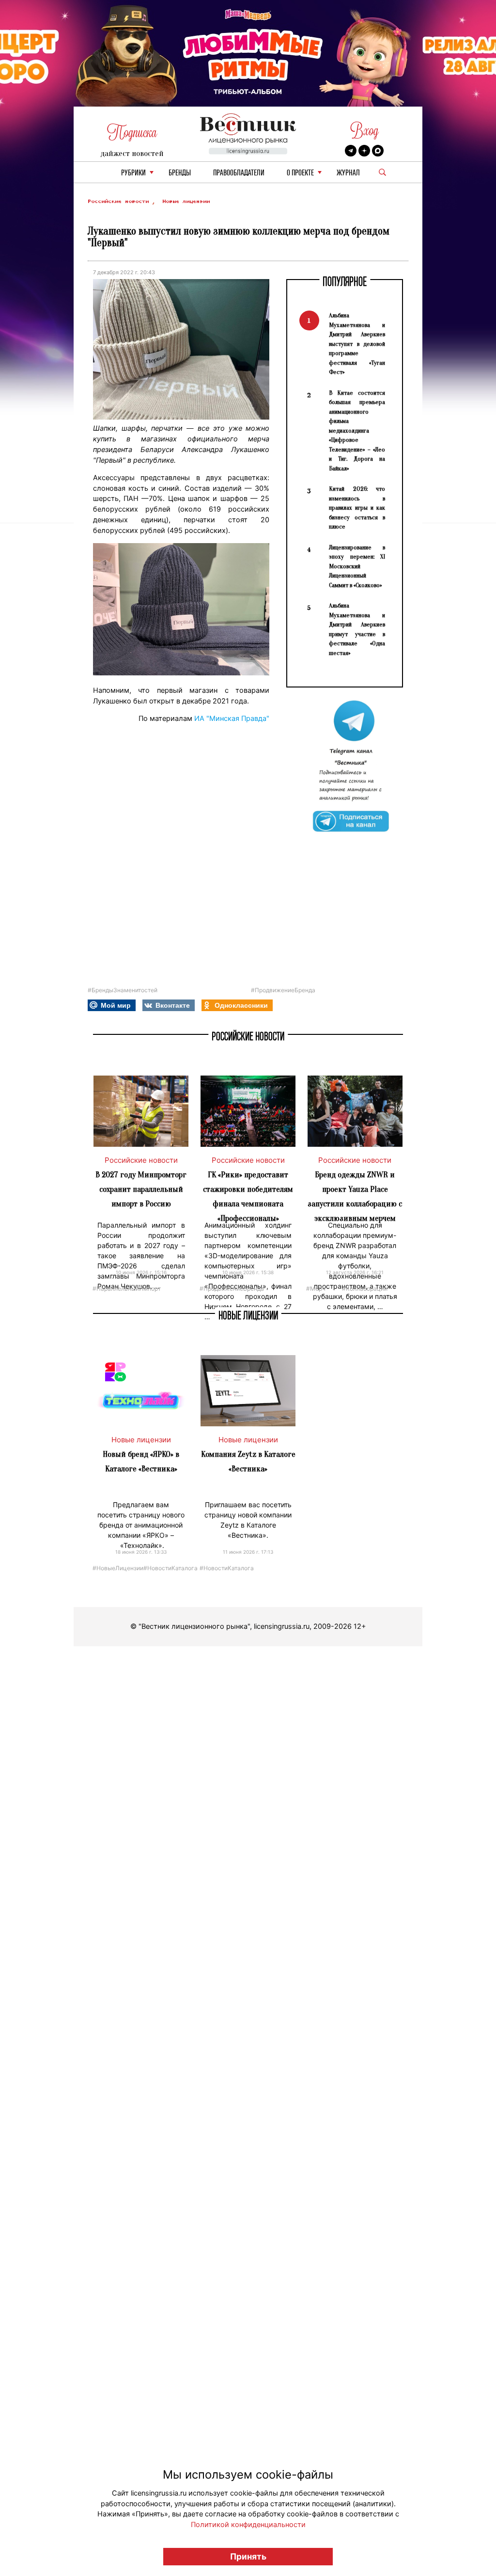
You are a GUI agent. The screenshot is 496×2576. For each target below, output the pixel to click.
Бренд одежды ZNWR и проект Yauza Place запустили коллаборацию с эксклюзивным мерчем (355, 1196)
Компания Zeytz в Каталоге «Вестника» (248, 1461)
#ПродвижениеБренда (283, 990)
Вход (364, 131)
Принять (248, 2556)
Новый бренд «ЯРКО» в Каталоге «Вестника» (141, 1461)
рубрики (133, 173)
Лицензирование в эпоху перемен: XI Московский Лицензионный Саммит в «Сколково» (357, 566)
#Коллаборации (365, 1288)
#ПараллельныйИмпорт (127, 1288)
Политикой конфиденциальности (248, 2525)
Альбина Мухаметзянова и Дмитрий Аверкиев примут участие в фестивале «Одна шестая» (357, 629)
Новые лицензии (186, 201)
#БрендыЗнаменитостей (123, 990)
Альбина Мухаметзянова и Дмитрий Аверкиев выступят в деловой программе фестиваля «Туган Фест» (357, 343)
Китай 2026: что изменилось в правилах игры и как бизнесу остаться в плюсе (357, 507)
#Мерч (316, 1288)
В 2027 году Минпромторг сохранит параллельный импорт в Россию (141, 1189)
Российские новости (120, 201)
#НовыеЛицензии (118, 1568)
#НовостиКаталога (170, 1568)
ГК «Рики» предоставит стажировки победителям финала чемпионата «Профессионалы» (248, 1196)
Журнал (348, 173)
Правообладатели (239, 173)
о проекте (300, 173)
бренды (180, 173)
